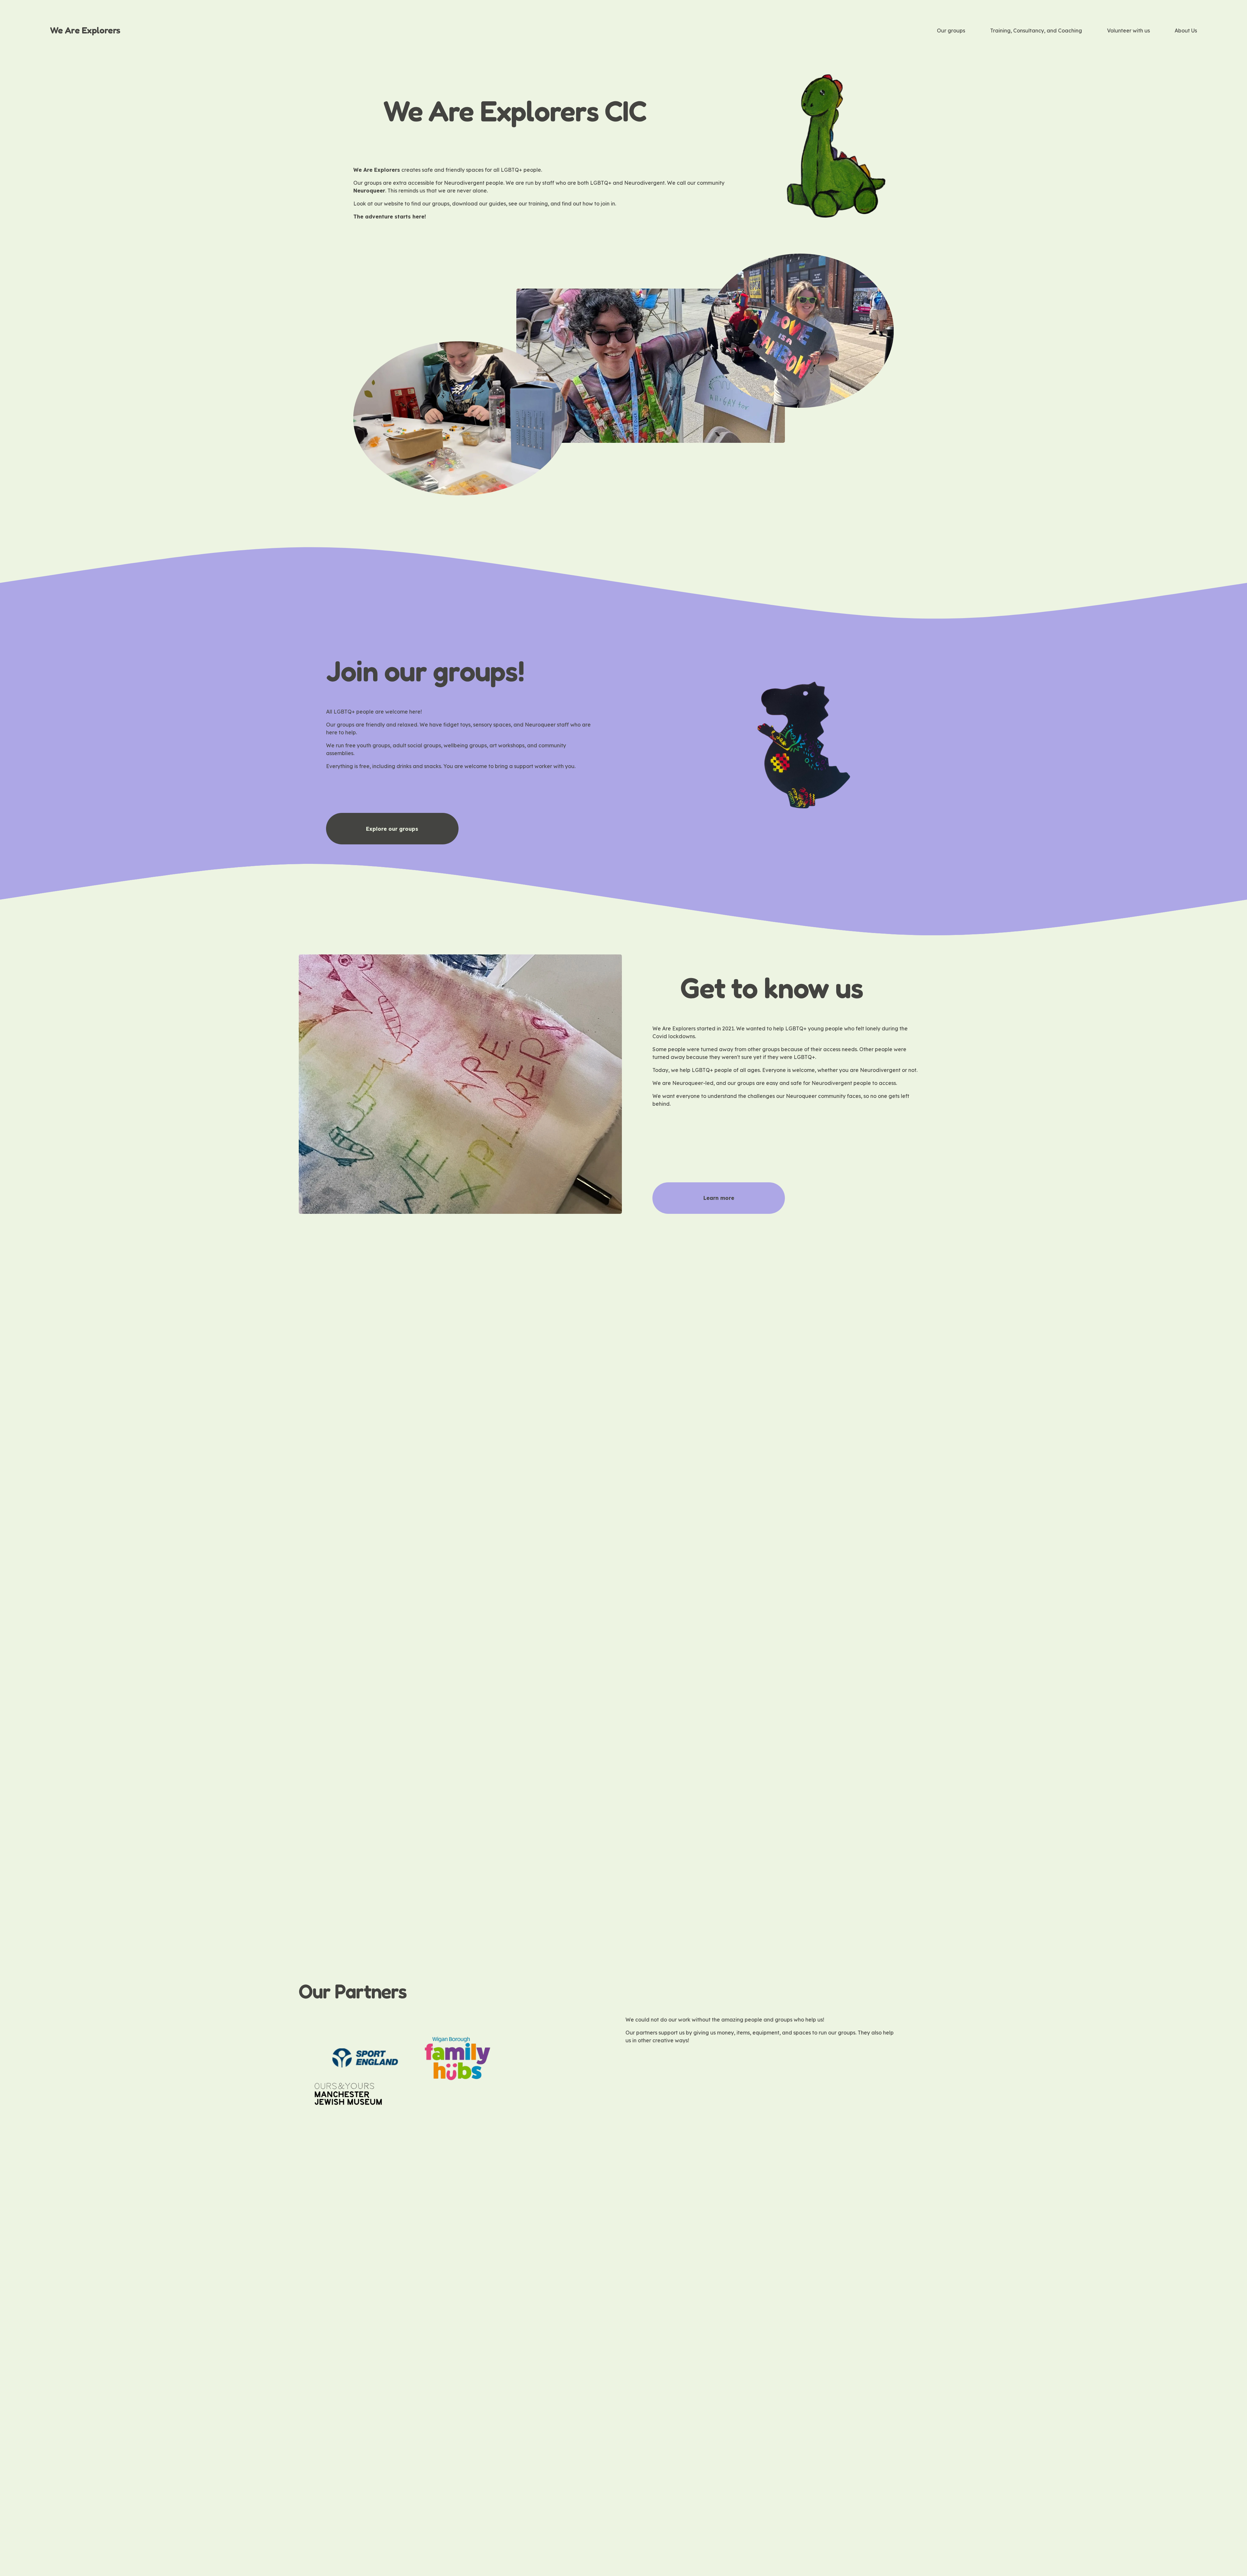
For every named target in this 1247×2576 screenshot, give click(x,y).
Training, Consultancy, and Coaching (1036, 31)
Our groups (951, 31)
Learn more (719, 1198)
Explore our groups (392, 829)
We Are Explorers (85, 30)
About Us (1186, 31)
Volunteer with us (1128, 31)
